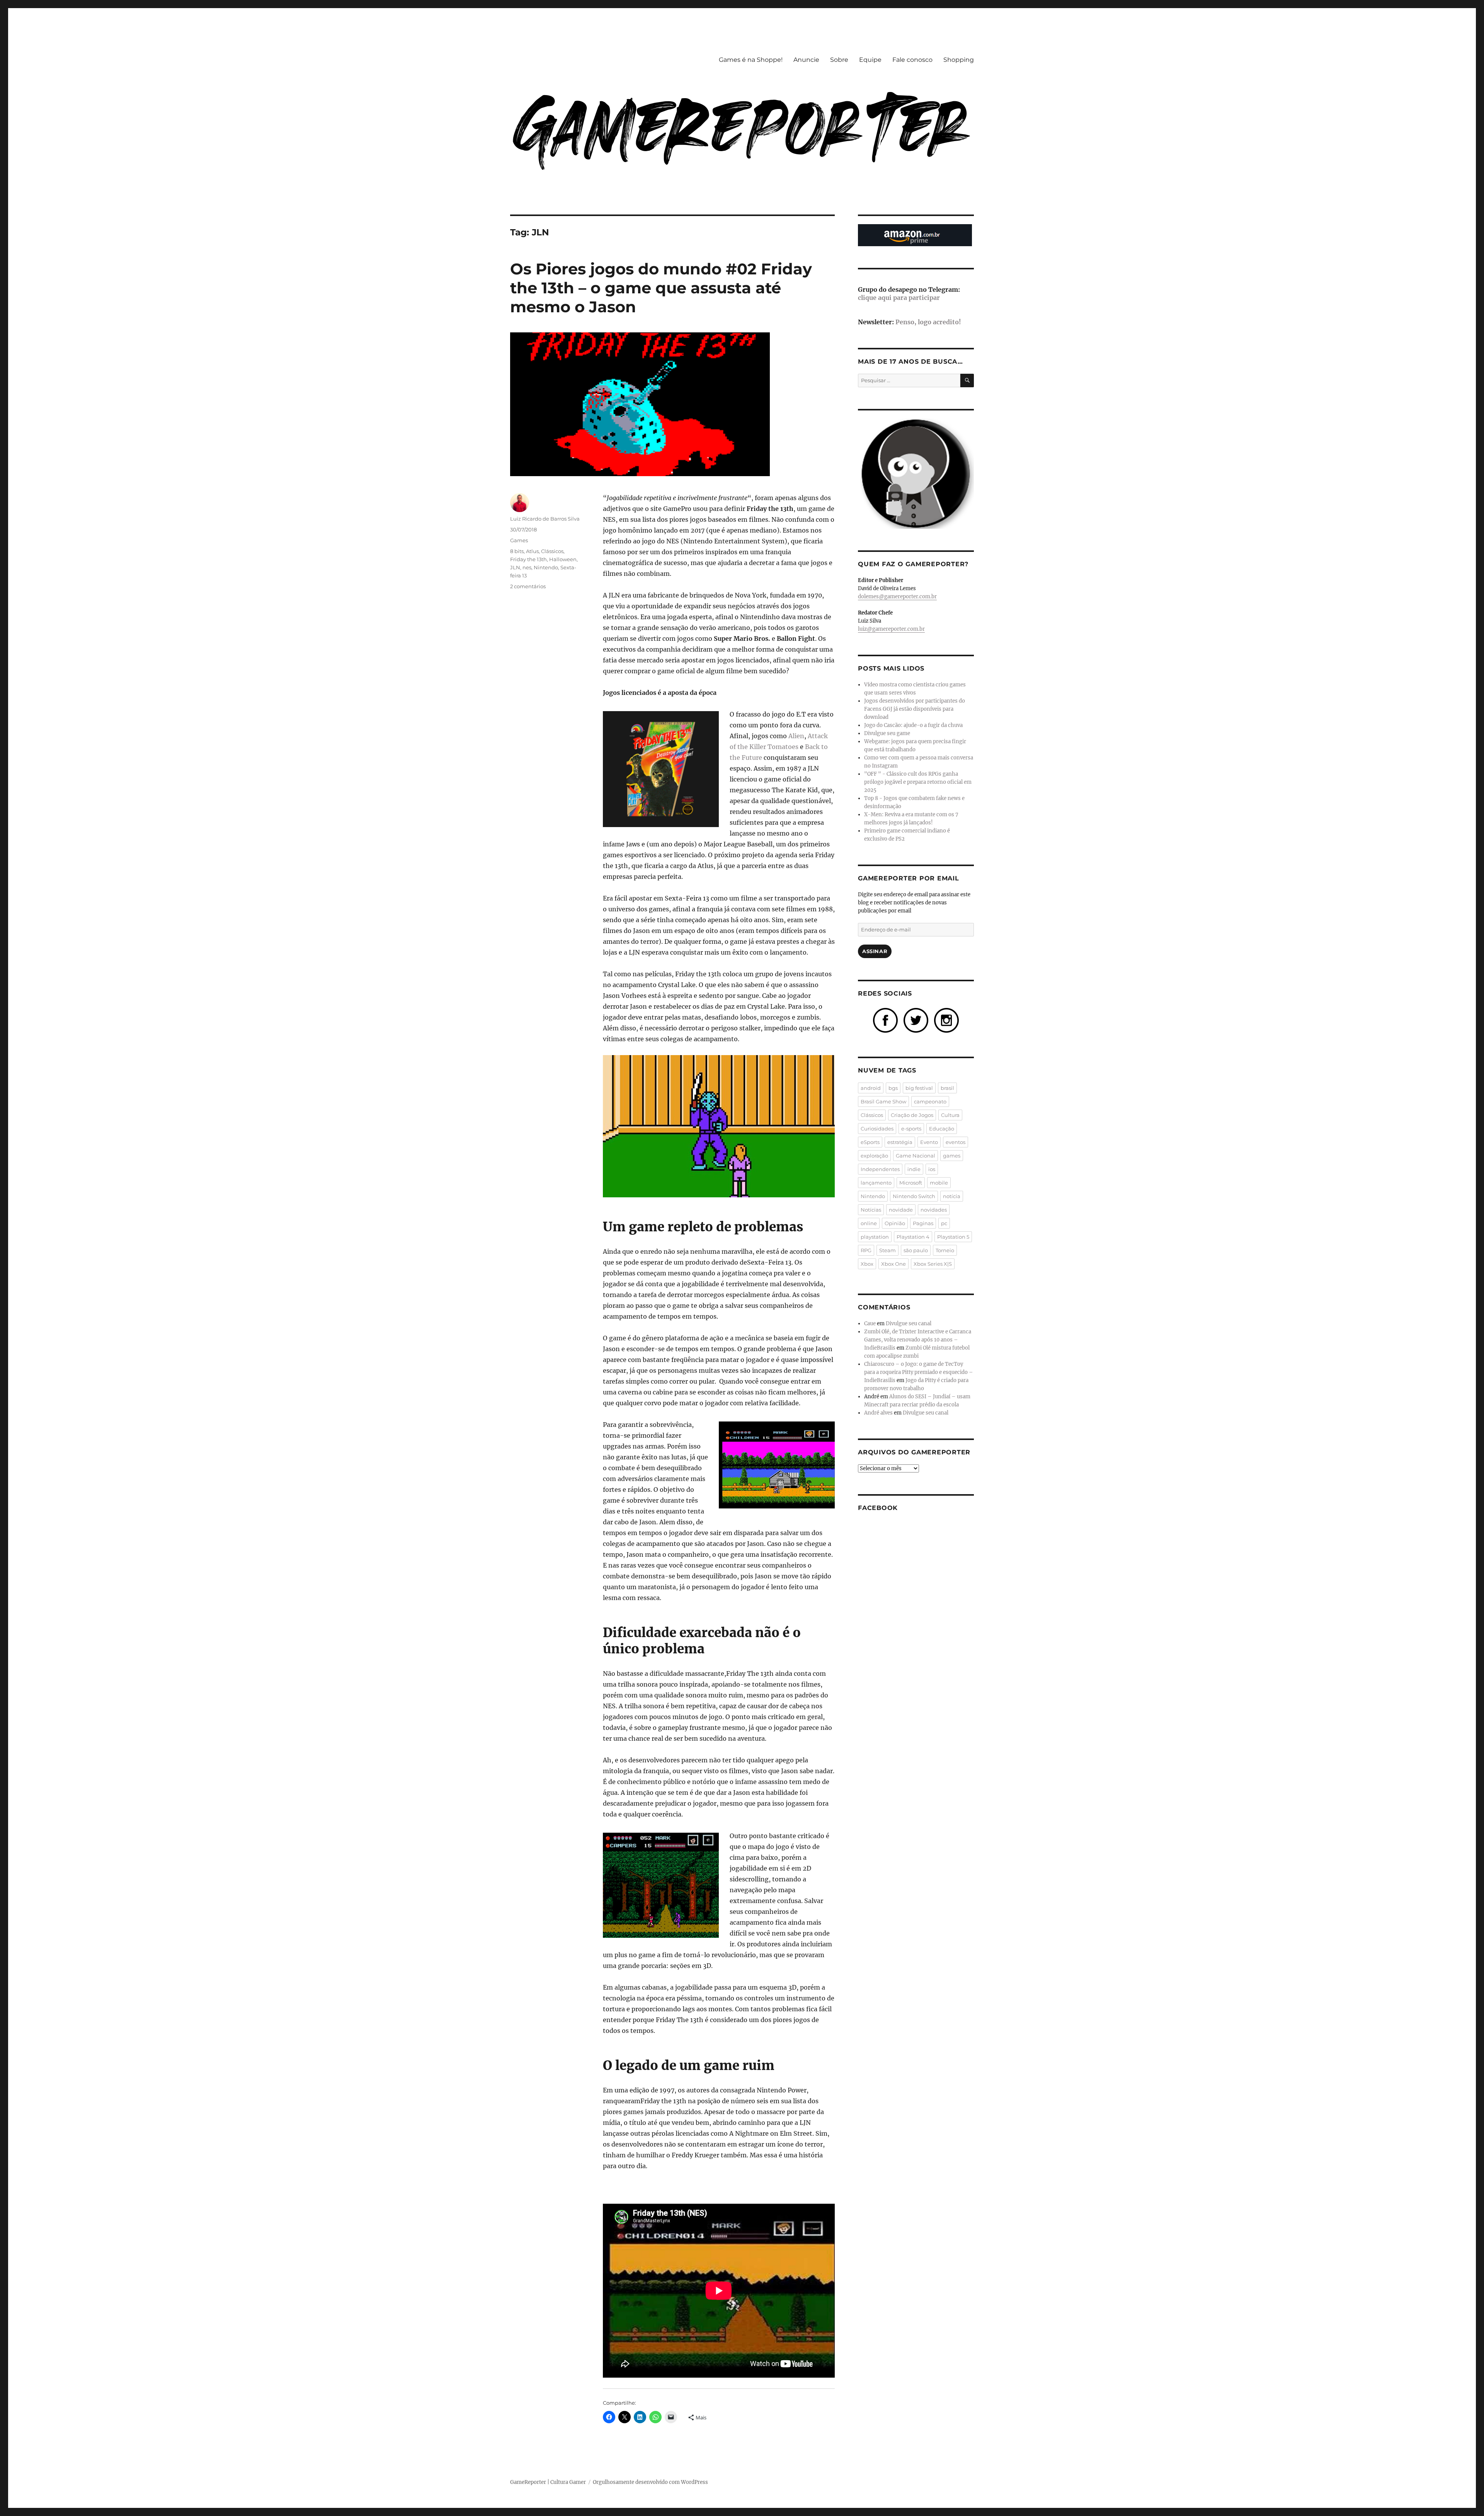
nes (527, 567)
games (952, 1156)
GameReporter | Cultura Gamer (548, 2482)
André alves (878, 1413)
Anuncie (806, 60)
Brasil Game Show (883, 1101)
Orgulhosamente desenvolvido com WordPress (650, 2482)
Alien (796, 736)
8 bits (517, 551)
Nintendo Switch (914, 1196)
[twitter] (916, 1020)
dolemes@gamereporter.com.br (897, 597)
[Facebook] (885, 1020)
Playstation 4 (913, 1237)
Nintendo (546, 567)
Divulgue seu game (887, 733)
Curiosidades (877, 1129)
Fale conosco (912, 60)
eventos (956, 1142)
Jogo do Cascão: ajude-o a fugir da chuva (913, 725)
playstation (875, 1237)
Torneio (945, 1250)
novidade (901, 1210)
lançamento (876, 1183)
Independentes (880, 1169)
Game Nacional (916, 1156)
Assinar (875, 951)
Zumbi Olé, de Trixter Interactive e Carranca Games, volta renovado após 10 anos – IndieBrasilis (918, 1340)
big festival (919, 1088)
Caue (870, 1324)
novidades (934, 1210)
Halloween (563, 559)
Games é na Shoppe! (751, 60)
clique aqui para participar (899, 298)
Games (519, 540)
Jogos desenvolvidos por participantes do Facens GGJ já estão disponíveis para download (915, 709)
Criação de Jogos (912, 1115)
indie (914, 1169)
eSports (870, 1142)
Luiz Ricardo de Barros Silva (545, 519)
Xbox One (893, 1264)
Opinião (895, 1223)
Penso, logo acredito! (928, 322)
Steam (888, 1250)
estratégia (900, 1142)
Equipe (870, 60)
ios (932, 1169)
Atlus (532, 551)
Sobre (839, 60)
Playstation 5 (953, 1237)
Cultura (950, 1115)
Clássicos (552, 551)
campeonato (930, 1101)
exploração (874, 1156)
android (871, 1088)
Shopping (959, 60)
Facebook (878, 1508)
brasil (947, 1088)
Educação (942, 1129)
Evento (929, 1142)
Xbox (867, 1264)
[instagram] (946, 1020)
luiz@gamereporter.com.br (891, 629)
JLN (515, 567)
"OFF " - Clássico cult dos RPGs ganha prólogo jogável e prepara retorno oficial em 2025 (918, 782)
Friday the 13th (528, 559)
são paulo (916, 1250)
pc (944, 1223)
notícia (952, 1196)
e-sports (911, 1129)
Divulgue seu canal (909, 1324)
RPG (866, 1250)
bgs (893, 1088)
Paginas (923, 1223)
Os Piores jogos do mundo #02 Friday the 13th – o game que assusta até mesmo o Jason (661, 288)
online (869, 1223)
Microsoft (911, 1183)
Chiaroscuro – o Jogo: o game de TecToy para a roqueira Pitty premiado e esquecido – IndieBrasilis (919, 1372)
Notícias (871, 1210)
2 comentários (528, 586)
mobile (939, 1183)
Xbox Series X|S (933, 1264)
